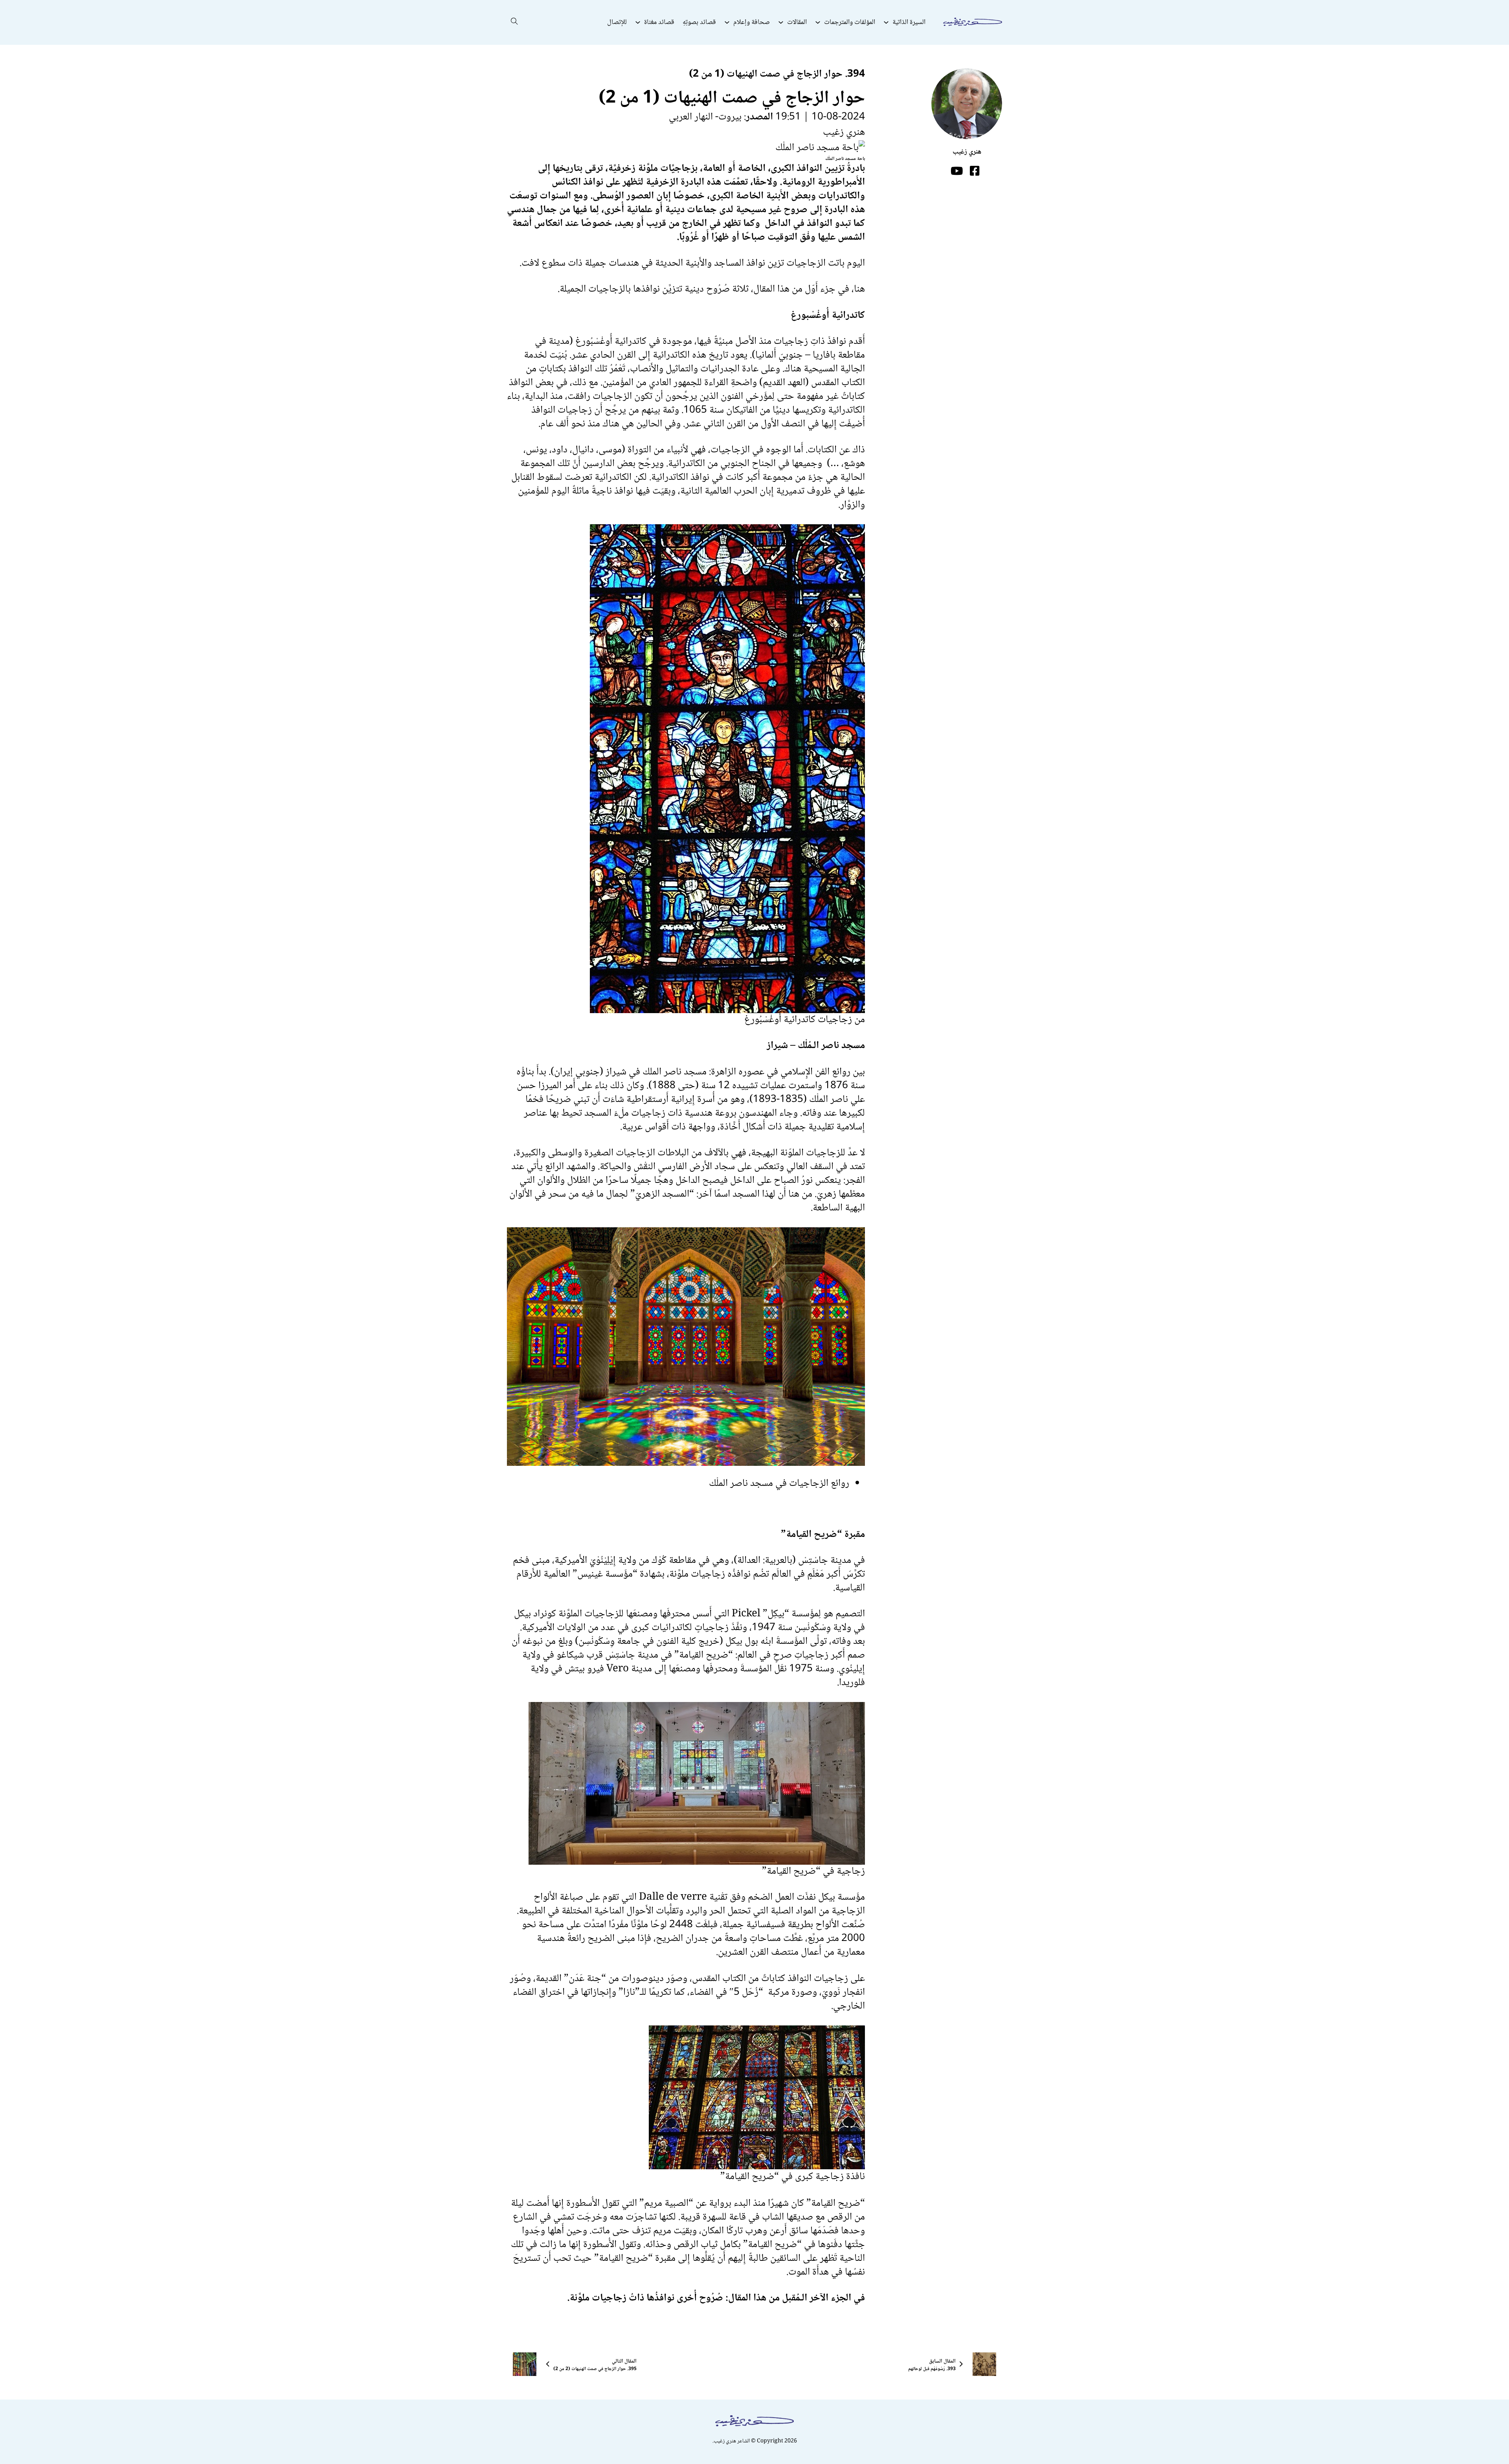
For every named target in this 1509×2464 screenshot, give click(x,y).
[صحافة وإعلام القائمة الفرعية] (727, 22)
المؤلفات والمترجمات (850, 22)
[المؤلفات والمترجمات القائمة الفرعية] (818, 22)
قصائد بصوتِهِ (699, 22)
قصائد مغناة (659, 22)
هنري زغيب (844, 132)
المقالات (797, 22)
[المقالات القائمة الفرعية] (781, 22)
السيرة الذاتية (909, 22)
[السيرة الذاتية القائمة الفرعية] (886, 22)
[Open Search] (514, 22)
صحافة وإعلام (752, 22)
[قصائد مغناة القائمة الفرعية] (638, 22)
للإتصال (617, 22)
